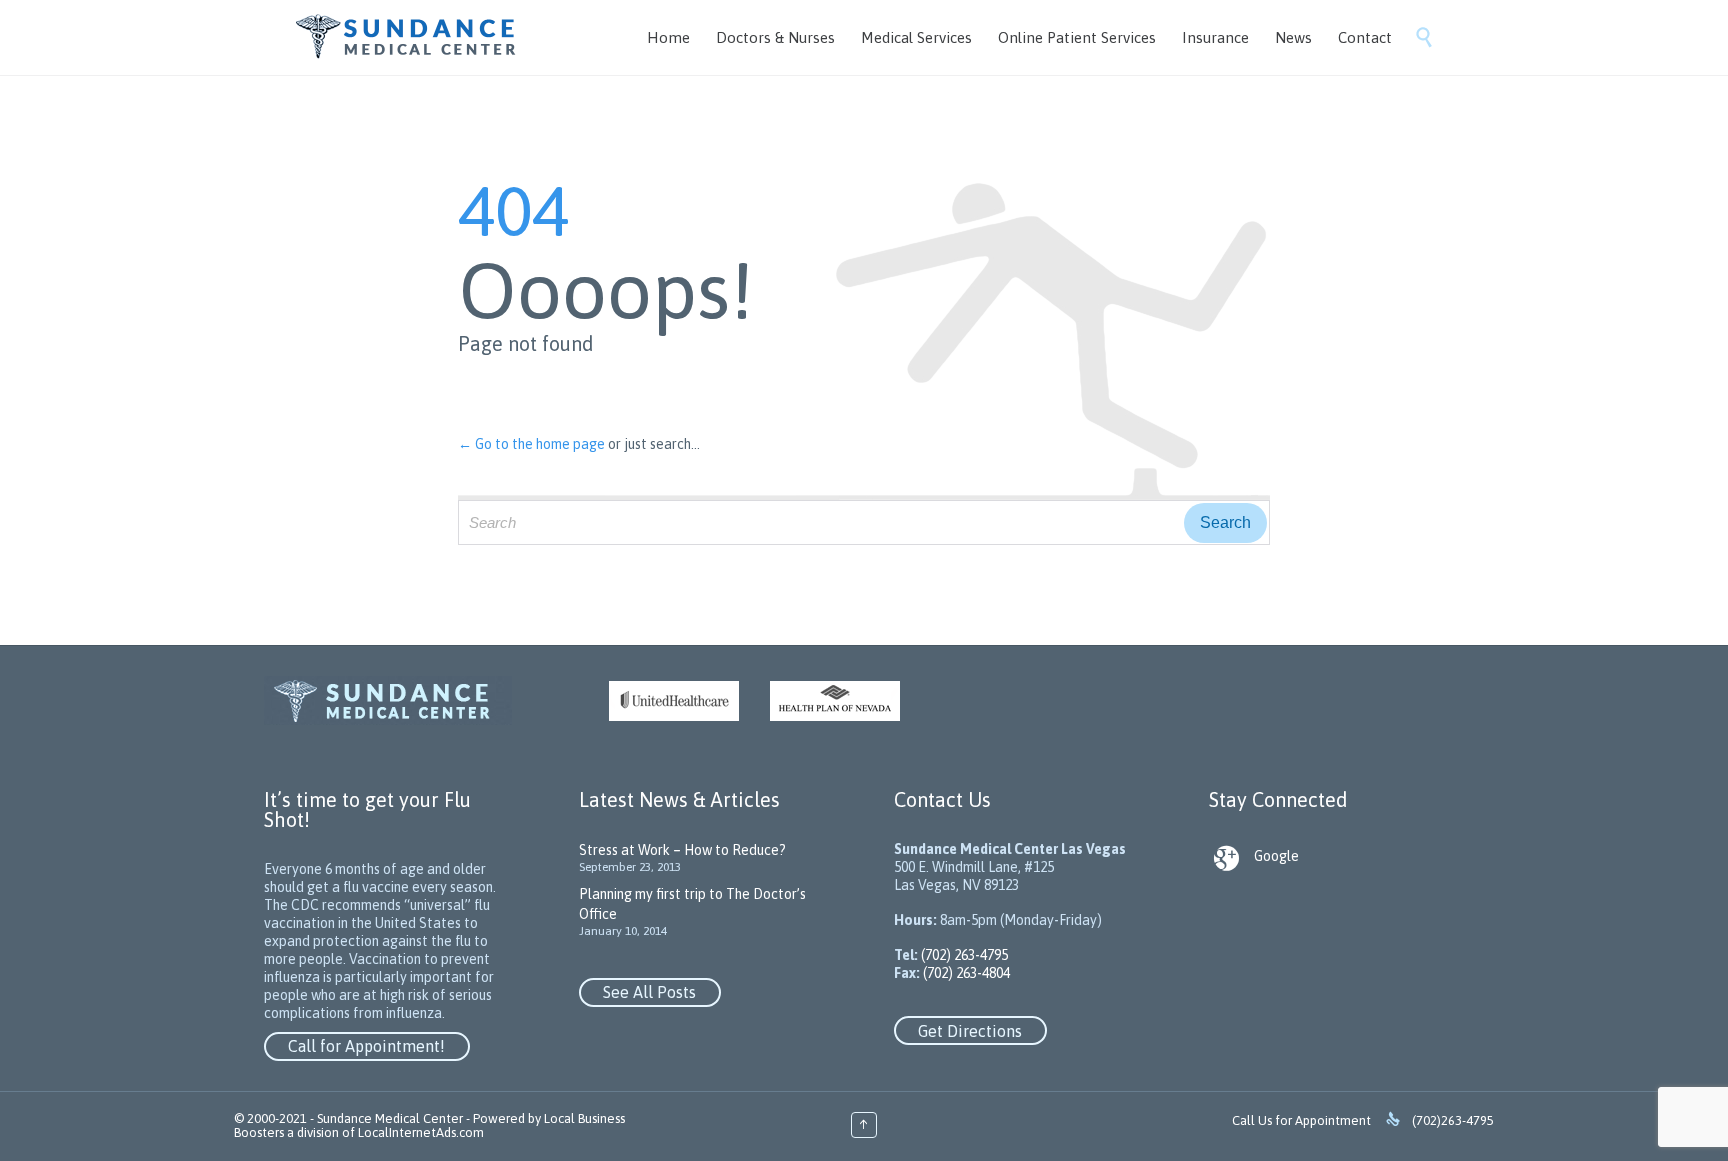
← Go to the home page (531, 444)
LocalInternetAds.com (421, 1132)
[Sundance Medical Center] (406, 37)
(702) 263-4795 (963, 955)
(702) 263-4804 (965, 973)
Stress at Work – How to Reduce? (682, 850)
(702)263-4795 (1453, 1120)
